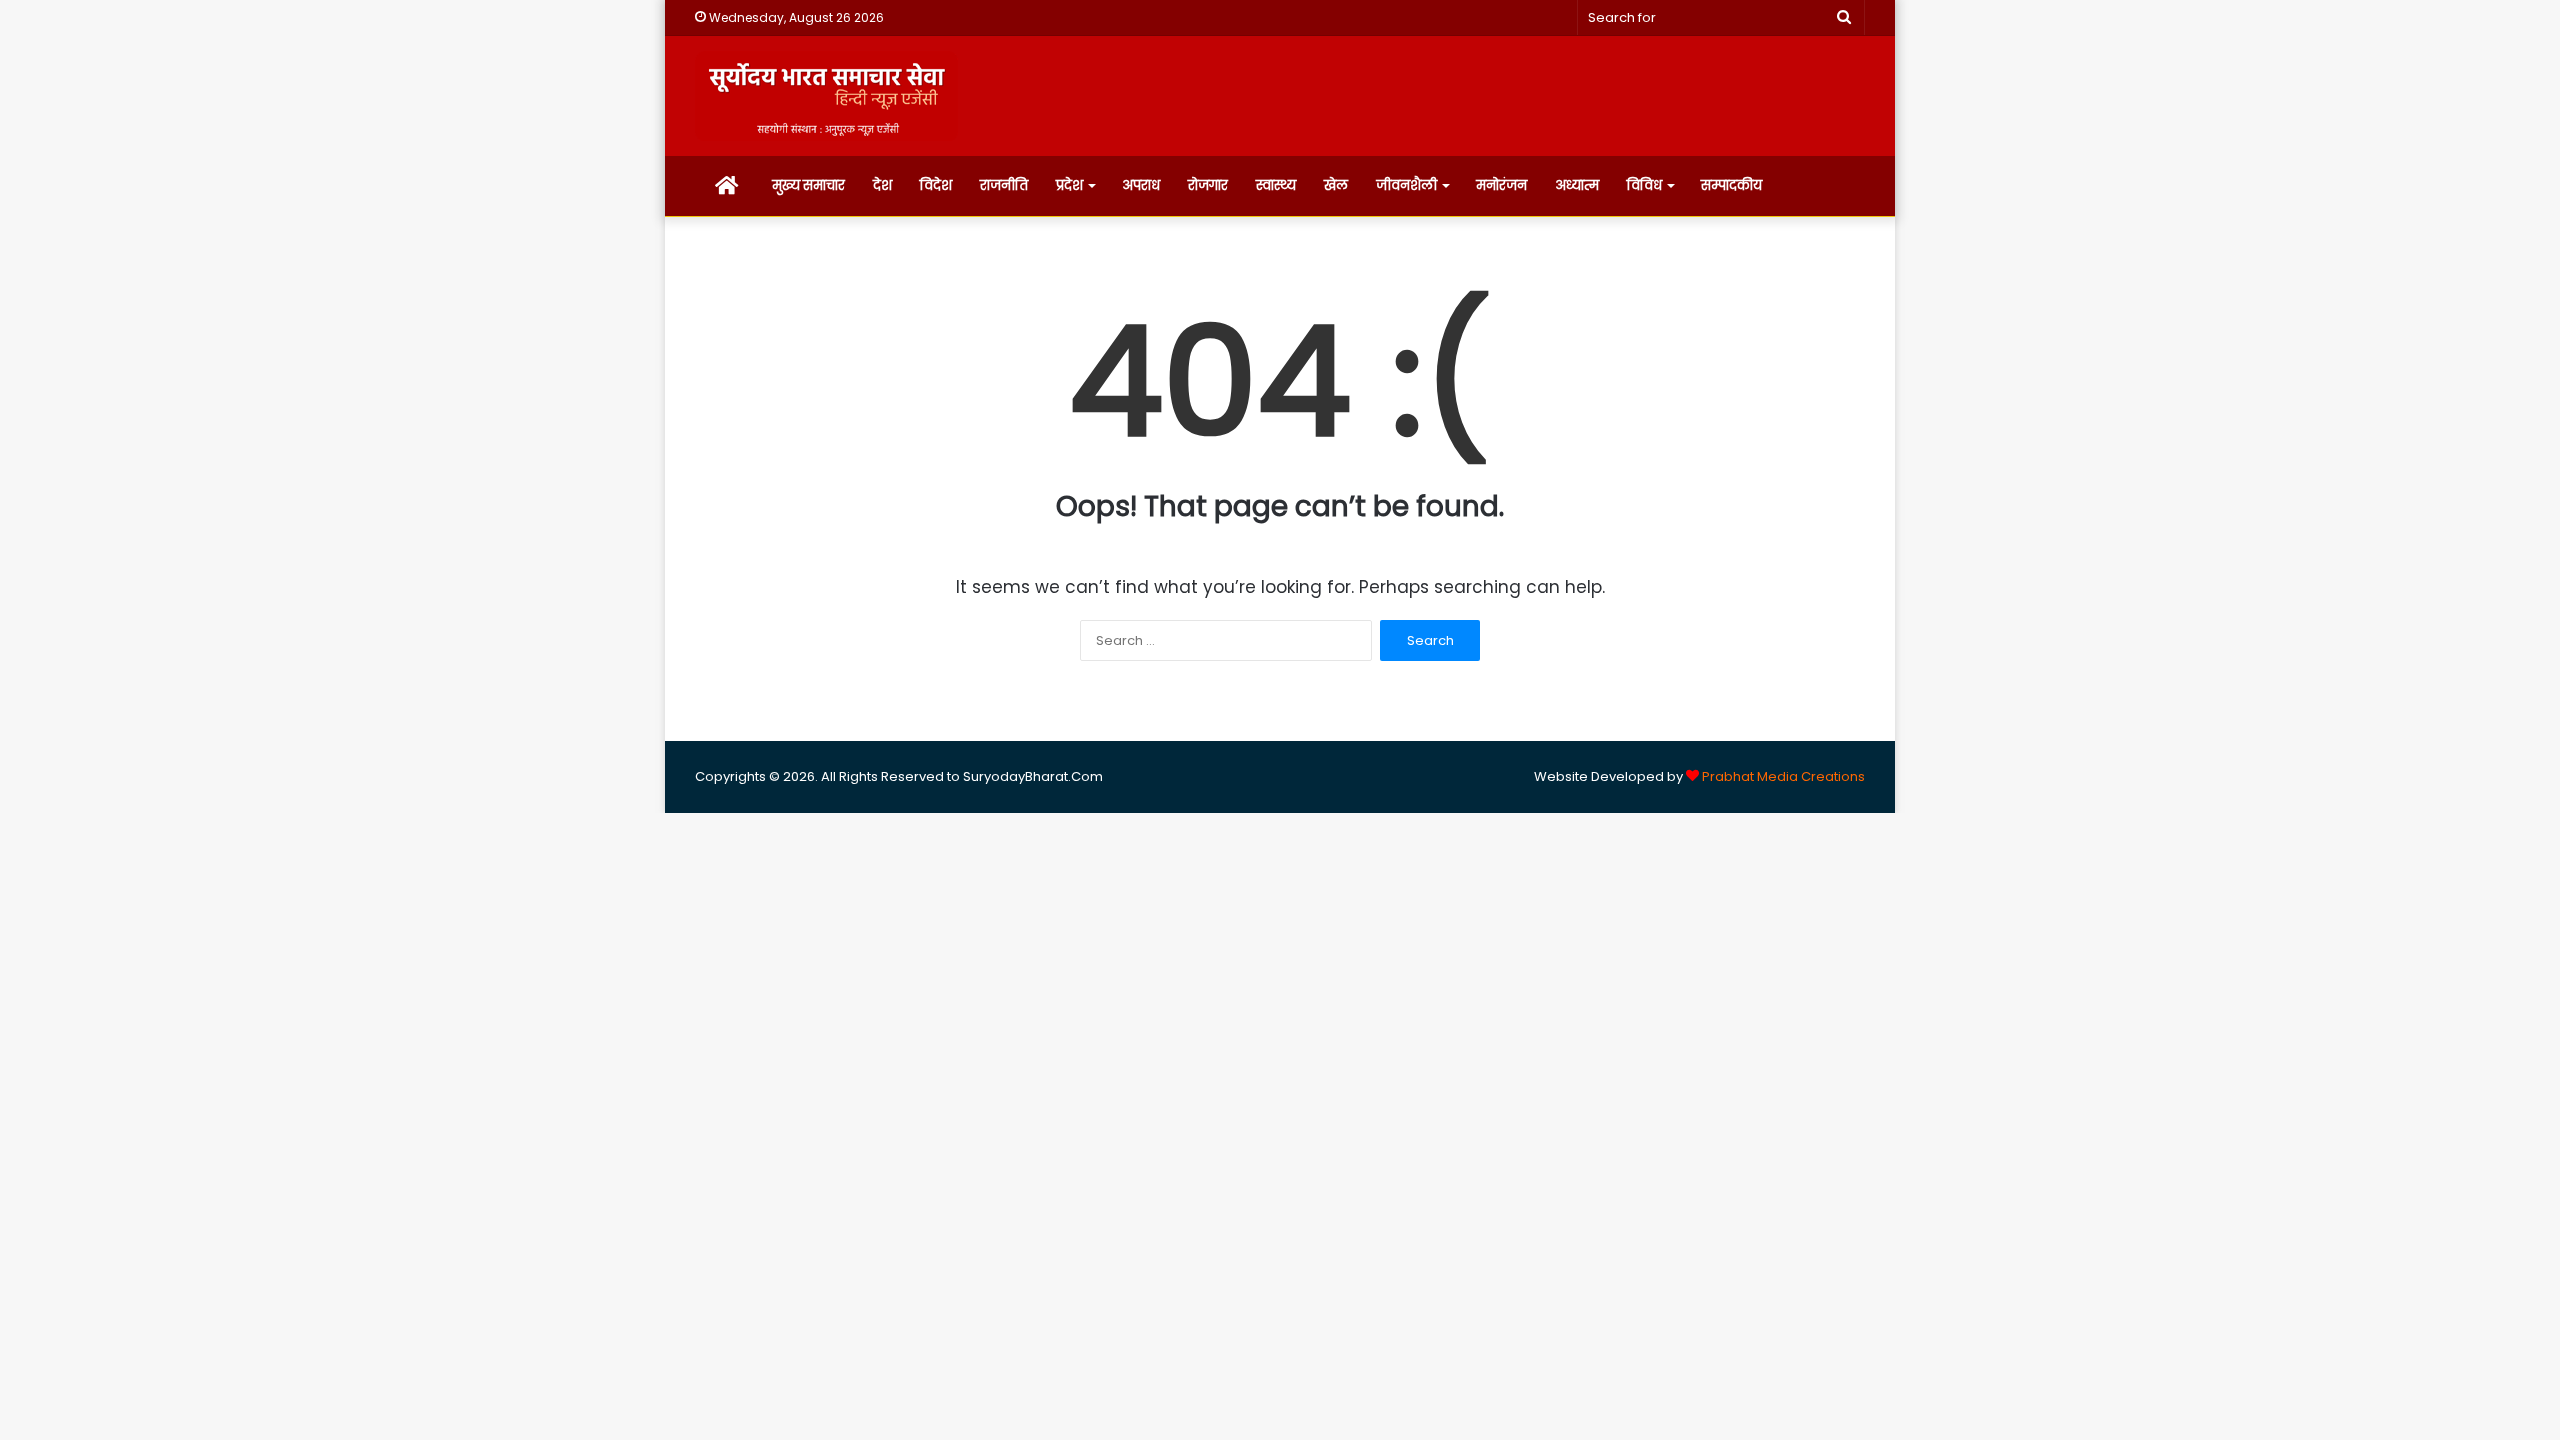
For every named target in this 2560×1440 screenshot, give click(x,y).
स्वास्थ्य (1276, 185)
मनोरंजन (1501, 185)
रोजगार (1208, 185)
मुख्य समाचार (808, 185)
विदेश (936, 185)
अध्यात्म (1577, 185)
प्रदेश (1069, 185)
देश (882, 185)
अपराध (1141, 185)
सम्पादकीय (1731, 185)
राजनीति (1004, 185)
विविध (1644, 185)
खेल (1336, 185)
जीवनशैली (1406, 185)
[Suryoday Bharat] (826, 96)
